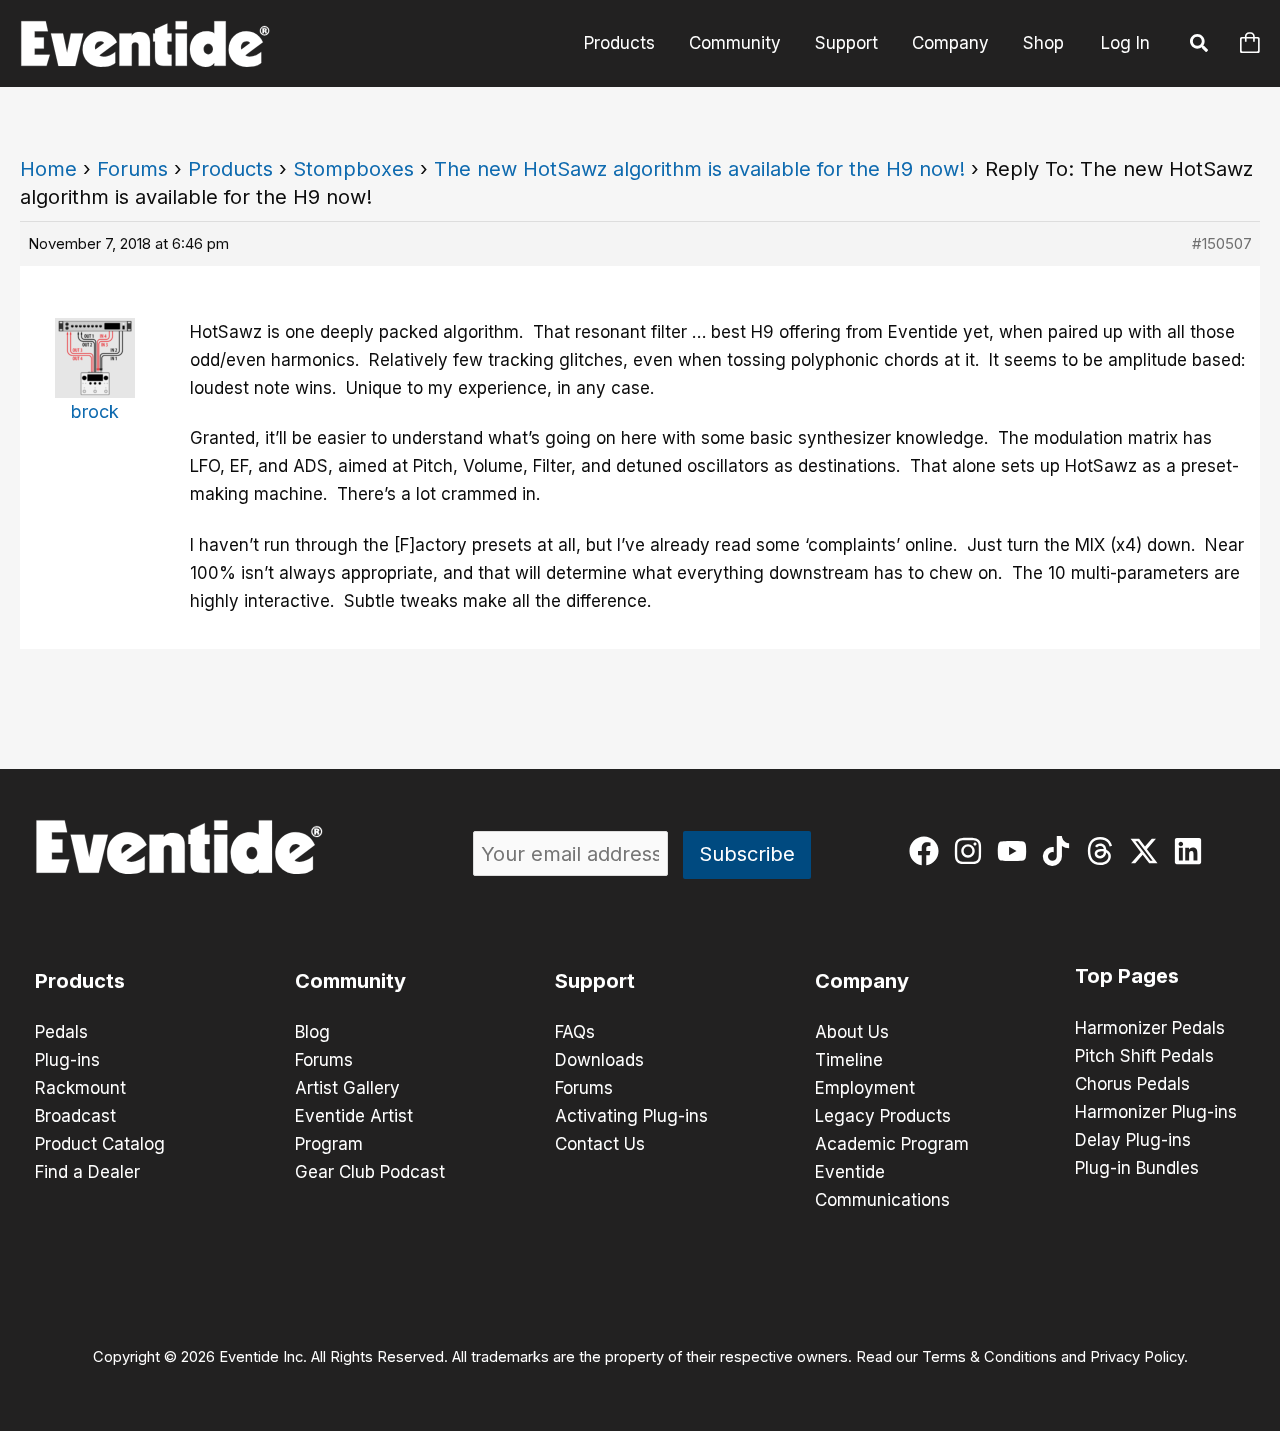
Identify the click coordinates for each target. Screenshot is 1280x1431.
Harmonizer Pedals (1150, 1028)
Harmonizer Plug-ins (1156, 1112)
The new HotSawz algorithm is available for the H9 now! (699, 169)
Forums (132, 169)
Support (846, 43)
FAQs (575, 1032)
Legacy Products (883, 1116)
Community (735, 43)
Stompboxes (353, 169)
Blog (312, 1032)
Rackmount (80, 1088)
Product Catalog (100, 1144)
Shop (1043, 43)
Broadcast (75, 1116)
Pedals (61, 1032)
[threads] (1104, 851)
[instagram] (972, 851)
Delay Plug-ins (1133, 1140)
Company (950, 43)
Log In (1125, 43)
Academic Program (892, 1144)
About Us (852, 1032)
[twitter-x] (1148, 851)
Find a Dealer (87, 1172)
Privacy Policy (1137, 1357)
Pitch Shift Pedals (1144, 1056)
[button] (1200, 46)
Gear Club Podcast (370, 1172)
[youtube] (1016, 851)
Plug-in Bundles (1137, 1168)
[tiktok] (1060, 851)
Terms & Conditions (989, 1357)
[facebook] (928, 851)
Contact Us (600, 1144)
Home (48, 169)
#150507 (1222, 243)
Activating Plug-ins (631, 1116)
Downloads (599, 1060)
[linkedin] (1192, 851)
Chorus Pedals (1132, 1084)
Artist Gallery (347, 1088)
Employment (865, 1088)
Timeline (849, 1060)
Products (619, 43)
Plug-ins (67, 1060)
